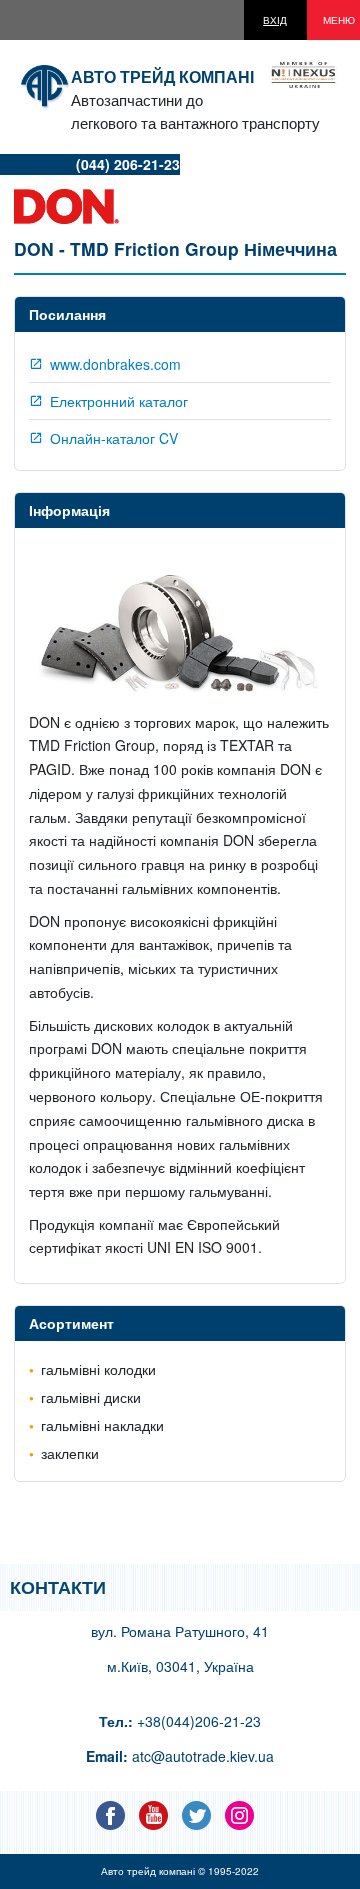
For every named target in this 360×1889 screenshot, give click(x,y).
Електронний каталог (119, 401)
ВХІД (275, 20)
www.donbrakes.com (115, 364)
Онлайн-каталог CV (114, 438)
